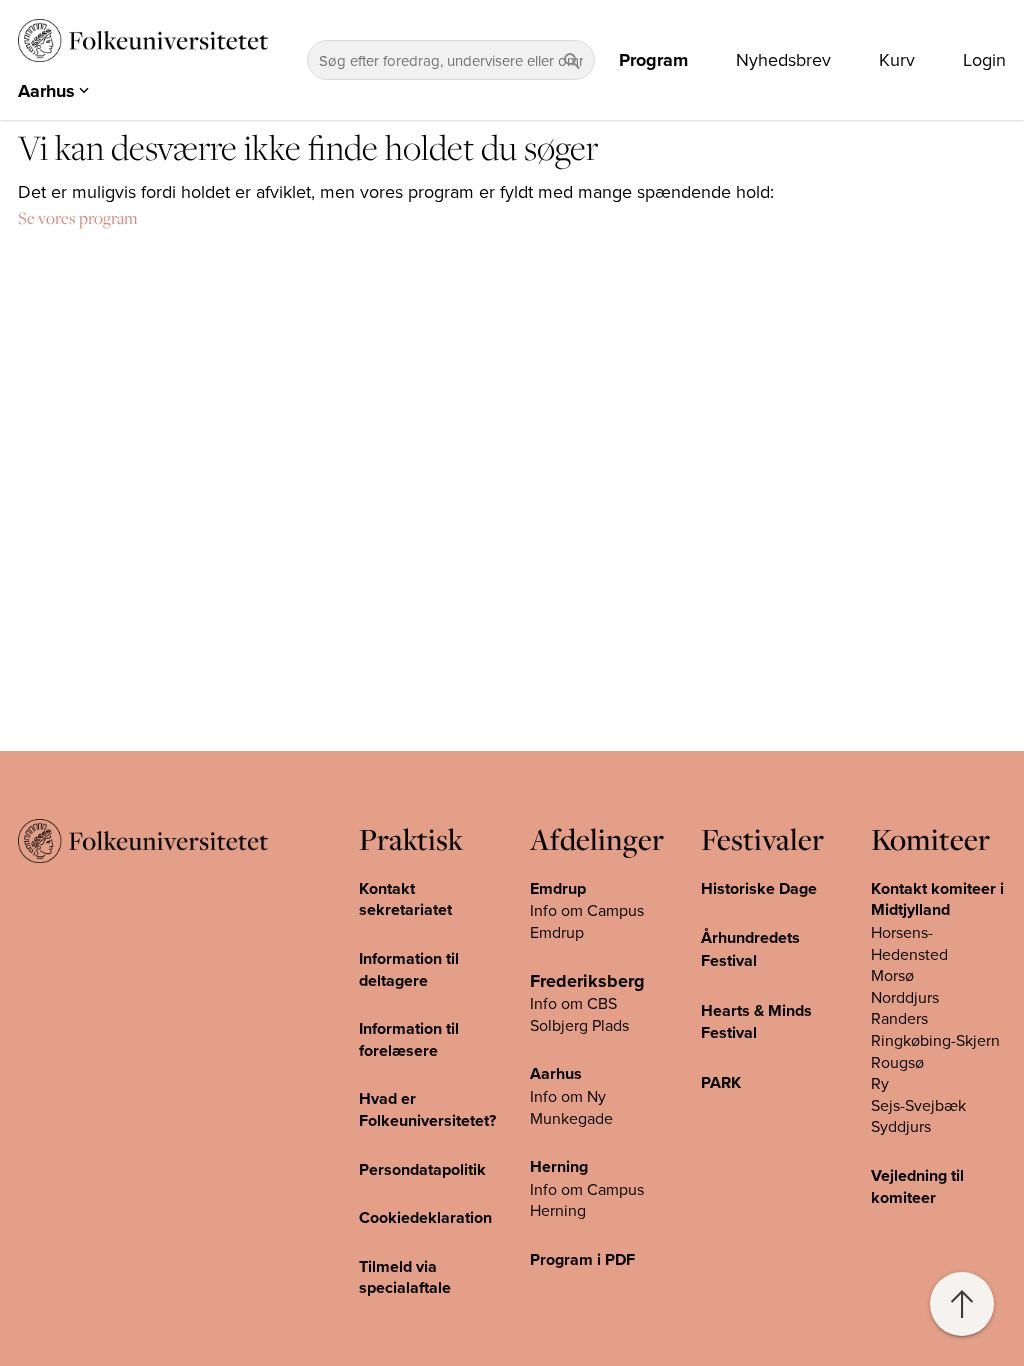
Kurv (897, 60)
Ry (880, 1083)
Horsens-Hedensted (909, 943)
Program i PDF (582, 1259)
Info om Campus (587, 1189)
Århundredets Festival (750, 949)
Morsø (892, 975)
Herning (559, 1166)
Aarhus (556, 1073)
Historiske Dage (759, 888)
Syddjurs (901, 1126)
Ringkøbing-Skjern (935, 1040)
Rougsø (897, 1062)
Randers (899, 1018)
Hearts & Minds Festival (756, 1022)
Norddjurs (905, 997)
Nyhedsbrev (783, 60)
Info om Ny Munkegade (571, 1107)
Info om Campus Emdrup (587, 921)
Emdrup (558, 888)
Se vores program (78, 218)
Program (653, 60)
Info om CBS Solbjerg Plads (579, 1014)
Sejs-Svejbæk (918, 1105)
